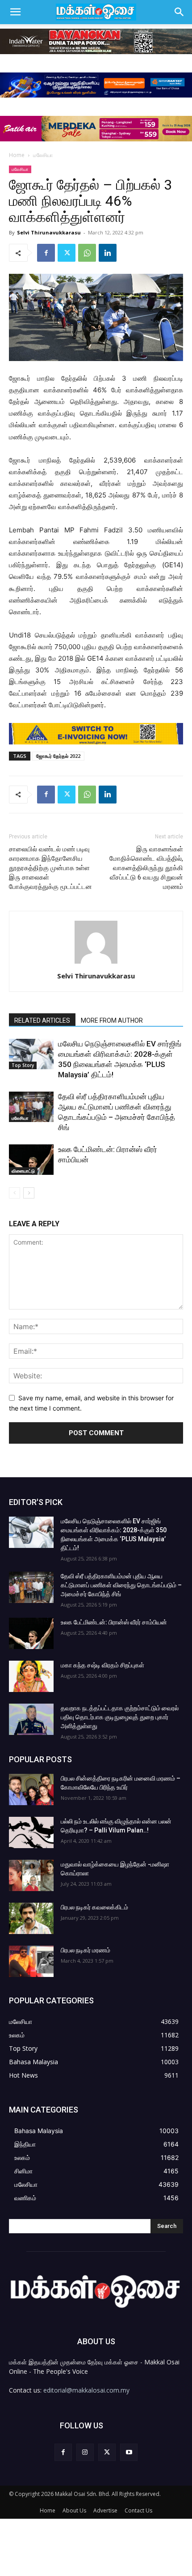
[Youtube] (129, 2452)
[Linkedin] (108, 253)
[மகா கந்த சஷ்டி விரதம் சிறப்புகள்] (31, 1676)
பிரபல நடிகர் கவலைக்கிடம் (94, 1907)
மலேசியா (43, 155)
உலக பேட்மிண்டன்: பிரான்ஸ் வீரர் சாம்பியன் (114, 1622)
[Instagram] (85, 2452)
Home (17, 155)
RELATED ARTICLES (42, 1020)
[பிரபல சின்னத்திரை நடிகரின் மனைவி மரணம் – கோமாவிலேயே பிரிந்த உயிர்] (31, 1790)
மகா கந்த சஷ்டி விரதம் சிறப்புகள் (102, 1665)
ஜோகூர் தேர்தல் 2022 (58, 756)
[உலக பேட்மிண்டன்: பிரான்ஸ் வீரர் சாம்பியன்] (31, 1160)
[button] (15, 12)
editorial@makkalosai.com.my (86, 2390)
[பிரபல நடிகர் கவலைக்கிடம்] (31, 1918)
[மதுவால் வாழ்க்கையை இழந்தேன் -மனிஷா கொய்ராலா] (31, 1875)
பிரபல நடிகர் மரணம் (86, 1950)
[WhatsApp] (87, 253)
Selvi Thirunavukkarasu (49, 232)
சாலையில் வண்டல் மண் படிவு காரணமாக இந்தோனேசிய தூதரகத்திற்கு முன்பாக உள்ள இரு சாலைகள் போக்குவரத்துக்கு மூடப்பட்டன (50, 868)
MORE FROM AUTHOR (112, 1020)
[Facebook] (46, 253)
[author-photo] (96, 963)
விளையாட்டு (23, 1171)
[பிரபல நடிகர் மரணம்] (31, 1961)
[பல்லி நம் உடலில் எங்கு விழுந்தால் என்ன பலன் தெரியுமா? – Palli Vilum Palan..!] (31, 1832)
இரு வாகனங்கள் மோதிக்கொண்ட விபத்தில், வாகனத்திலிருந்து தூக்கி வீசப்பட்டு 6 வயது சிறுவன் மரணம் (146, 868)
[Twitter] (67, 253)
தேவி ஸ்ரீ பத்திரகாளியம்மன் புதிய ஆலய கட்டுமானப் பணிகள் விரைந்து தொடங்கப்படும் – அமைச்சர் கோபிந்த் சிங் (121, 1585)
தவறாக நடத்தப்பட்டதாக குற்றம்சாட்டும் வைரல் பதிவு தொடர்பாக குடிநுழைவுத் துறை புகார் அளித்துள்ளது (120, 1717)
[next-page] (29, 1193)
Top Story (23, 1065)
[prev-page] (15, 1193)
